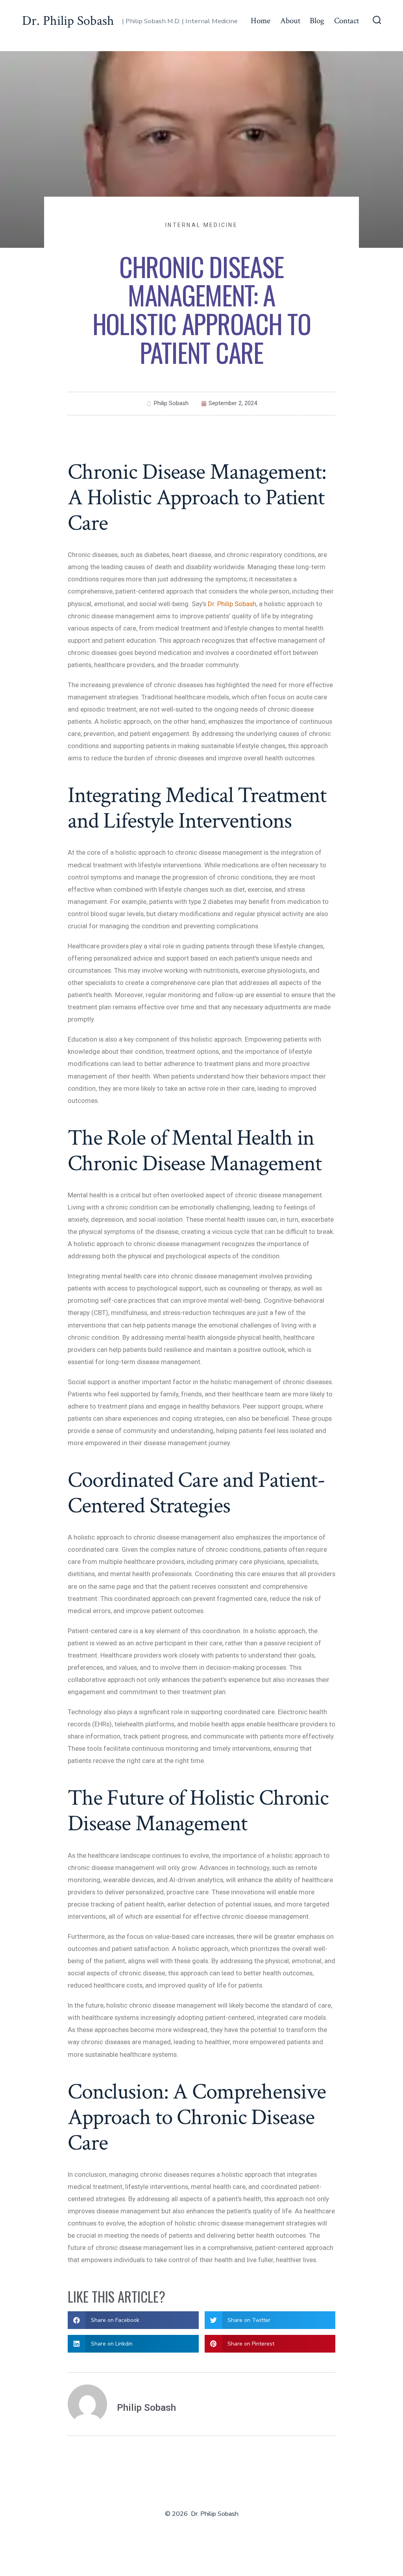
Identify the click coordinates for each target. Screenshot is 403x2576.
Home (261, 21)
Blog (317, 21)
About (290, 21)
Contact (347, 21)
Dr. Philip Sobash (232, 604)
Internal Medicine (201, 225)
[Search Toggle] (377, 21)
